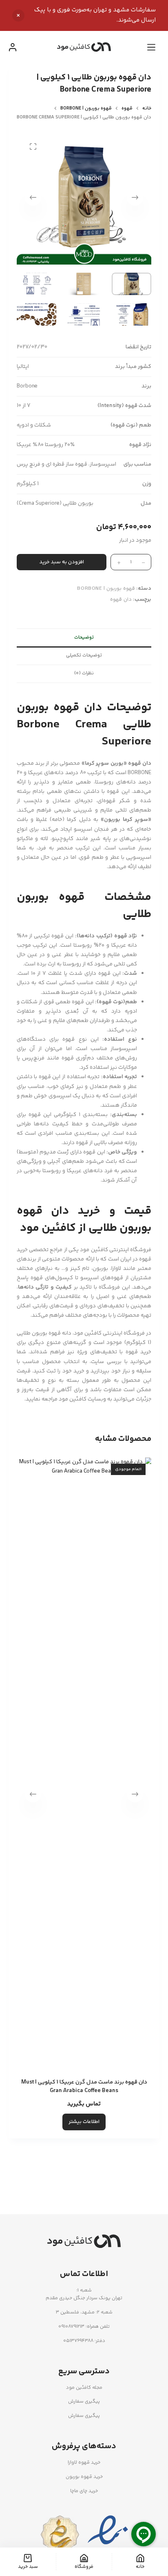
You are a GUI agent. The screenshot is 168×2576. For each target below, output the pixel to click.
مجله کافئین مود (84, 2388)
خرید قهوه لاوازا (84, 2463)
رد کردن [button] (18, 15)
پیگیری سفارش (84, 2402)
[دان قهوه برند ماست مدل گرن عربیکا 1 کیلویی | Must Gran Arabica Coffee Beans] (84, 1763)
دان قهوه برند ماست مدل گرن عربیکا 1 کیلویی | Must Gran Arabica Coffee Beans (84, 2087)
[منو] (151, 47)
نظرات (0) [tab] (84, 673)
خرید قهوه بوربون (84, 2477)
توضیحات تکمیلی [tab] (84, 655)
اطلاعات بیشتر (84, 2122)
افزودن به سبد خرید (62, 562)
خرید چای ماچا (84, 2491)
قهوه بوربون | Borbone (106, 589)
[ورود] (13, 47)
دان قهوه (121, 600)
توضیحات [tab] (84, 638)
